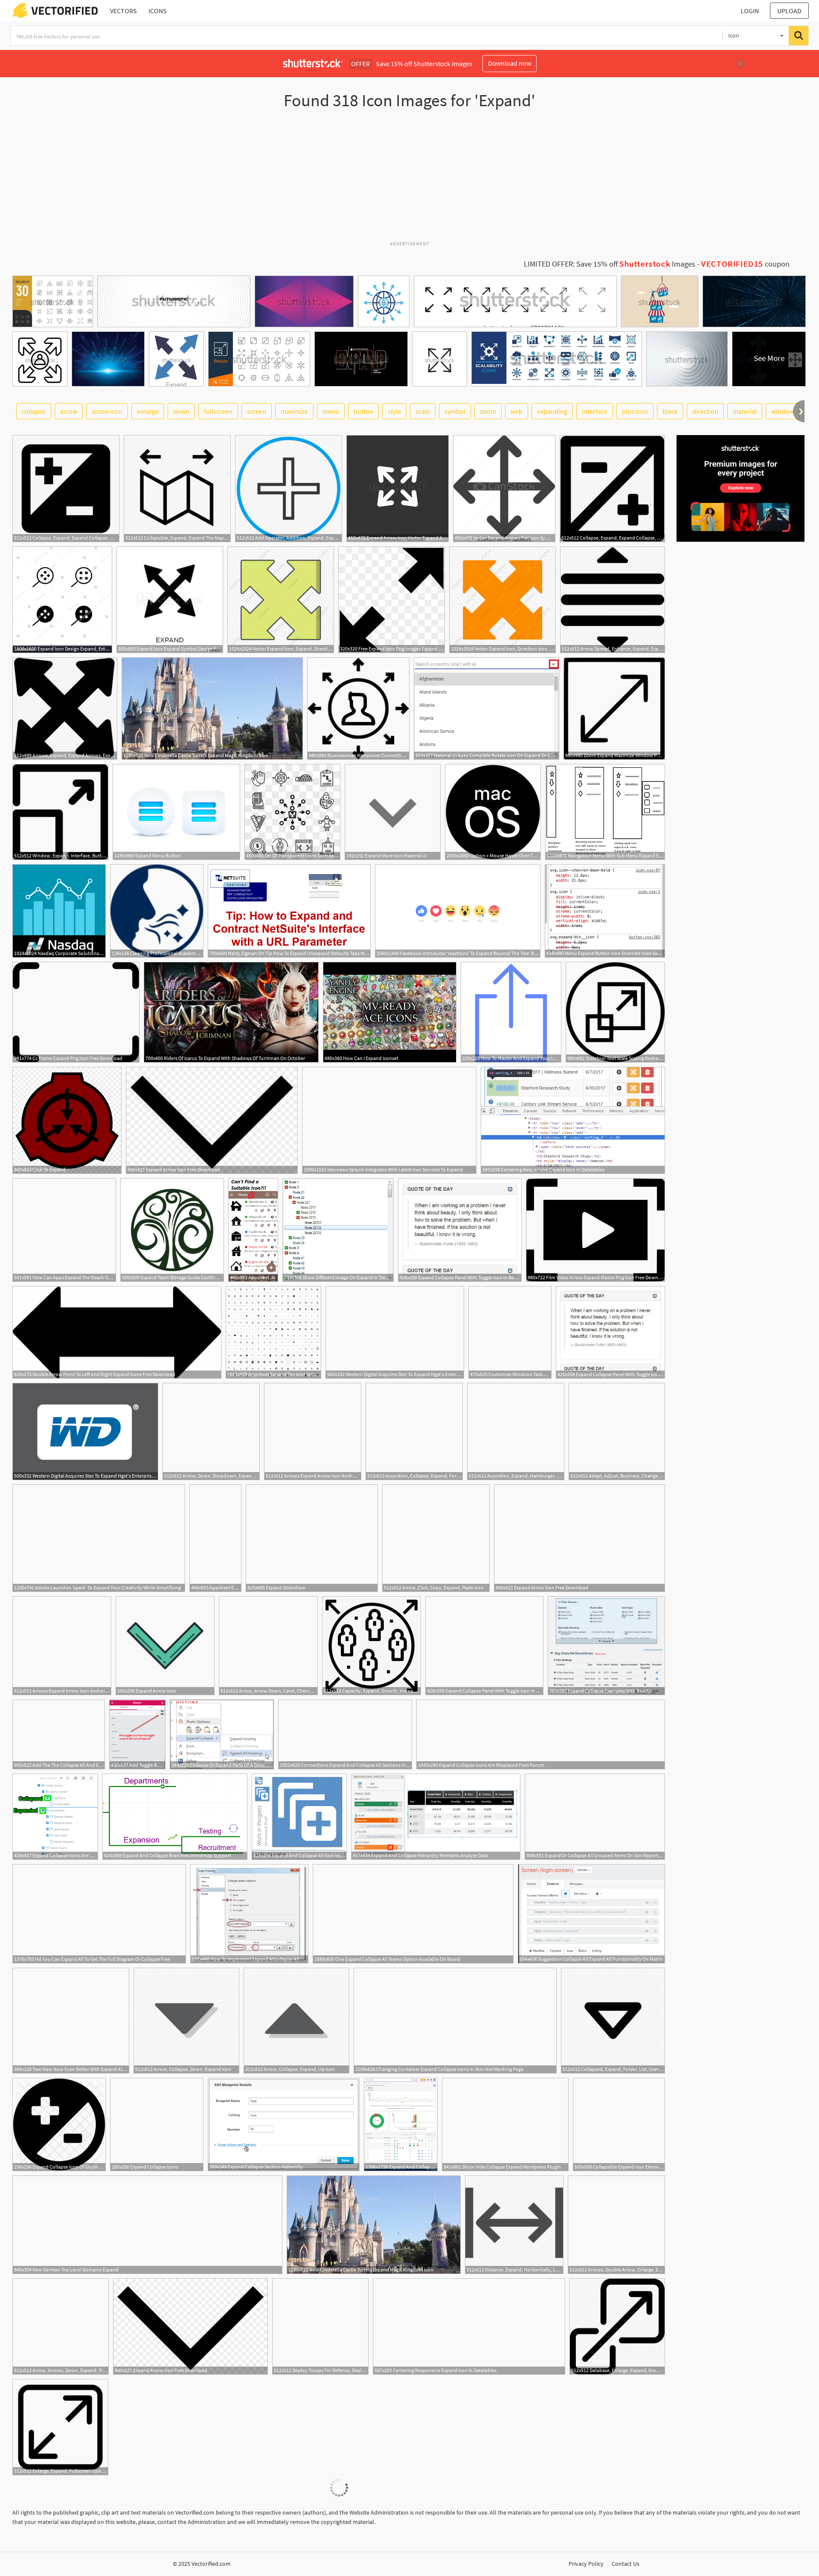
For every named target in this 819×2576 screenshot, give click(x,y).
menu (331, 411)
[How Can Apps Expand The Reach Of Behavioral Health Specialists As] (64, 1230)
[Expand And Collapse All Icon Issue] (299, 1817)
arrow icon (107, 411)
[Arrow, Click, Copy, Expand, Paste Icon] (436, 1538)
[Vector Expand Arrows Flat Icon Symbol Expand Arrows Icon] (504, 489)
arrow (69, 411)
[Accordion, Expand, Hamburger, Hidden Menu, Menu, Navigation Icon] (516, 1432)
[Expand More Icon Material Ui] (393, 812)
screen (257, 411)
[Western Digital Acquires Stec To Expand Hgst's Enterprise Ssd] (395, 1332)
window (783, 411)
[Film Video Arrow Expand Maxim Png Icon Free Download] (595, 1230)
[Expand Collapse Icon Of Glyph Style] (59, 2124)
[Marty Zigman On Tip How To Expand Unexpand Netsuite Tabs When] (289, 911)
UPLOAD (789, 11)
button (363, 411)
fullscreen (218, 411)
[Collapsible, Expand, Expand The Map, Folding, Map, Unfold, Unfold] (177, 489)
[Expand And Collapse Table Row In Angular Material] (401, 2124)
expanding (552, 411)
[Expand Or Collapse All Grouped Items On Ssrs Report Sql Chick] (595, 1817)
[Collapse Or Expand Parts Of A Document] (222, 1734)
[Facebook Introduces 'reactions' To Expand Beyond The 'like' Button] (458, 911)
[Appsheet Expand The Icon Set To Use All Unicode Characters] (253, 1230)
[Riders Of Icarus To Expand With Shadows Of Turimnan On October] (231, 1012)
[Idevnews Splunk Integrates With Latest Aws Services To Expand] (389, 1120)
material (745, 411)
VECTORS (123, 11)
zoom (488, 411)
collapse (34, 411)
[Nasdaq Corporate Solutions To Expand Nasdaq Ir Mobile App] (59, 911)
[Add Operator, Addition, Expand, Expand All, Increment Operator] (289, 489)
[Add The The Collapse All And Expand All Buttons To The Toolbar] (59, 1734)
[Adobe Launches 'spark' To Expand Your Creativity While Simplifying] (99, 1538)
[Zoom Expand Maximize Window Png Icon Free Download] (614, 709)
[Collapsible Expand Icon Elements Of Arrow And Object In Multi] (619, 2124)
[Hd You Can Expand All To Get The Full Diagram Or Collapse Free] (99, 1914)
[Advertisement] (409, 179)
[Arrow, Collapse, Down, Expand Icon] (186, 2021)
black (670, 411)
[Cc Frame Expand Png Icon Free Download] (76, 1012)
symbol (455, 411)
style (394, 411)
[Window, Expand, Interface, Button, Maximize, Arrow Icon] (60, 812)
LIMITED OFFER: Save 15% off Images (610, 264)
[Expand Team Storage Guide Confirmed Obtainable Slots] (172, 1230)
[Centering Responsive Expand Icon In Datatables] (573, 1120)
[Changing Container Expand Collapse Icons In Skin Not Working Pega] (455, 2021)
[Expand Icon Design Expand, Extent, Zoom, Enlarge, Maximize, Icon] (62, 600)
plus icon (635, 411)
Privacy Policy (586, 2564)
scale (423, 411)
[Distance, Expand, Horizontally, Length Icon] (514, 2225)
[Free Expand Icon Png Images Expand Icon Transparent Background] (392, 600)
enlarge (148, 411)
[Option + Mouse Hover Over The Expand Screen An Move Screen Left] (493, 812)
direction (705, 411)
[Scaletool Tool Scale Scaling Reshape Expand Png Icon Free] (615, 1012)
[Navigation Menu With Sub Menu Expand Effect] (605, 812)
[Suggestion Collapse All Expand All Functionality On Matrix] (591, 1914)
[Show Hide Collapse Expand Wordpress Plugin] (505, 2124)
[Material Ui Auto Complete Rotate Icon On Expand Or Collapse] (486, 709)
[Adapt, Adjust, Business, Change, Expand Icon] (617, 1432)
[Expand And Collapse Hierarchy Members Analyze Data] (436, 1817)
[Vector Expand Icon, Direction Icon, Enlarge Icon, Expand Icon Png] (502, 600)
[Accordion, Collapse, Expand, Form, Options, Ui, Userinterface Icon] (414, 1432)
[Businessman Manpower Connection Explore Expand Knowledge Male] (358, 709)
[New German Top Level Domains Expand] (147, 2225)
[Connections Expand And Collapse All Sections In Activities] (345, 1734)
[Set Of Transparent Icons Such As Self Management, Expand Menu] (292, 812)
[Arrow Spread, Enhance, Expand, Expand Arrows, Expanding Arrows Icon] (613, 600)
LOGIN (750, 11)
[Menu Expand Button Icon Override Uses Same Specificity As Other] (605, 911)
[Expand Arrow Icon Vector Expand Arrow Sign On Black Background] (398, 489)
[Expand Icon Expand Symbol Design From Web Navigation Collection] (170, 600)
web (517, 411)
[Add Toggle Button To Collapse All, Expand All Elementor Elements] (137, 1734)
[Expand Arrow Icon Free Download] (212, 1120)
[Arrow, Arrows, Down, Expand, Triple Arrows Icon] (61, 2326)
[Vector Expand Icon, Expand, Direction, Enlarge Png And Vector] (281, 600)
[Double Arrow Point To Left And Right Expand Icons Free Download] (117, 1332)
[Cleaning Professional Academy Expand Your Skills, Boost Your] (157, 911)
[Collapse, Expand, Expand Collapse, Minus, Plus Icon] (66, 489)
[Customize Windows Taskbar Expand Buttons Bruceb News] (510, 1332)
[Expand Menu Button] (176, 812)
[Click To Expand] (67, 1120)
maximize (294, 411)
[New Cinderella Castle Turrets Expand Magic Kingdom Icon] (212, 709)
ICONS (158, 11)
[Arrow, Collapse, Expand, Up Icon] (296, 2021)
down (181, 411)
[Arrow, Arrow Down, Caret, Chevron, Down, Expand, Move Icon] (268, 1646)
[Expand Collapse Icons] (157, 2124)
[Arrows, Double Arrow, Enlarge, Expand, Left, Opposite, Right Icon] (616, 2225)
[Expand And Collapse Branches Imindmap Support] (175, 1817)
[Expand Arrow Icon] (165, 1646)
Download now (510, 63)
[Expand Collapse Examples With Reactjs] (606, 1646)
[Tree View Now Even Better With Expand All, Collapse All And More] (71, 2021)
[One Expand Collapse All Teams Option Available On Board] (413, 1914)
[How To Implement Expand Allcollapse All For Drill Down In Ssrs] (249, 1914)
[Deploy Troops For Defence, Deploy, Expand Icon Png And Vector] (320, 2326)
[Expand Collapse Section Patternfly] (284, 2124)
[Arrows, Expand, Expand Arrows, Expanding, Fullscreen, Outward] (65, 709)
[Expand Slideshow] (312, 1538)
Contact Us (626, 2564)
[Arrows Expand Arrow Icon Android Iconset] (313, 1432)
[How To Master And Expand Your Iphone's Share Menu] (511, 1012)
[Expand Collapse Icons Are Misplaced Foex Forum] (541, 1734)
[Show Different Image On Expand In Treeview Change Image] (338, 1230)
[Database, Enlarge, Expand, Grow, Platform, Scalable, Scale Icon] (617, 2326)
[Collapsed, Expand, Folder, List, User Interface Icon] (613, 2021)
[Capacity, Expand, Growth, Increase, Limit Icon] (372, 1646)
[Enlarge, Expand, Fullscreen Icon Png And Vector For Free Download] (60, 2427)
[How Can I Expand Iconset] (390, 1012)
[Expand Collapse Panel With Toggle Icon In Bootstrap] (460, 1230)
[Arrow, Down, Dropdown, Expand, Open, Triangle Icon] (211, 1432)
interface (595, 411)
